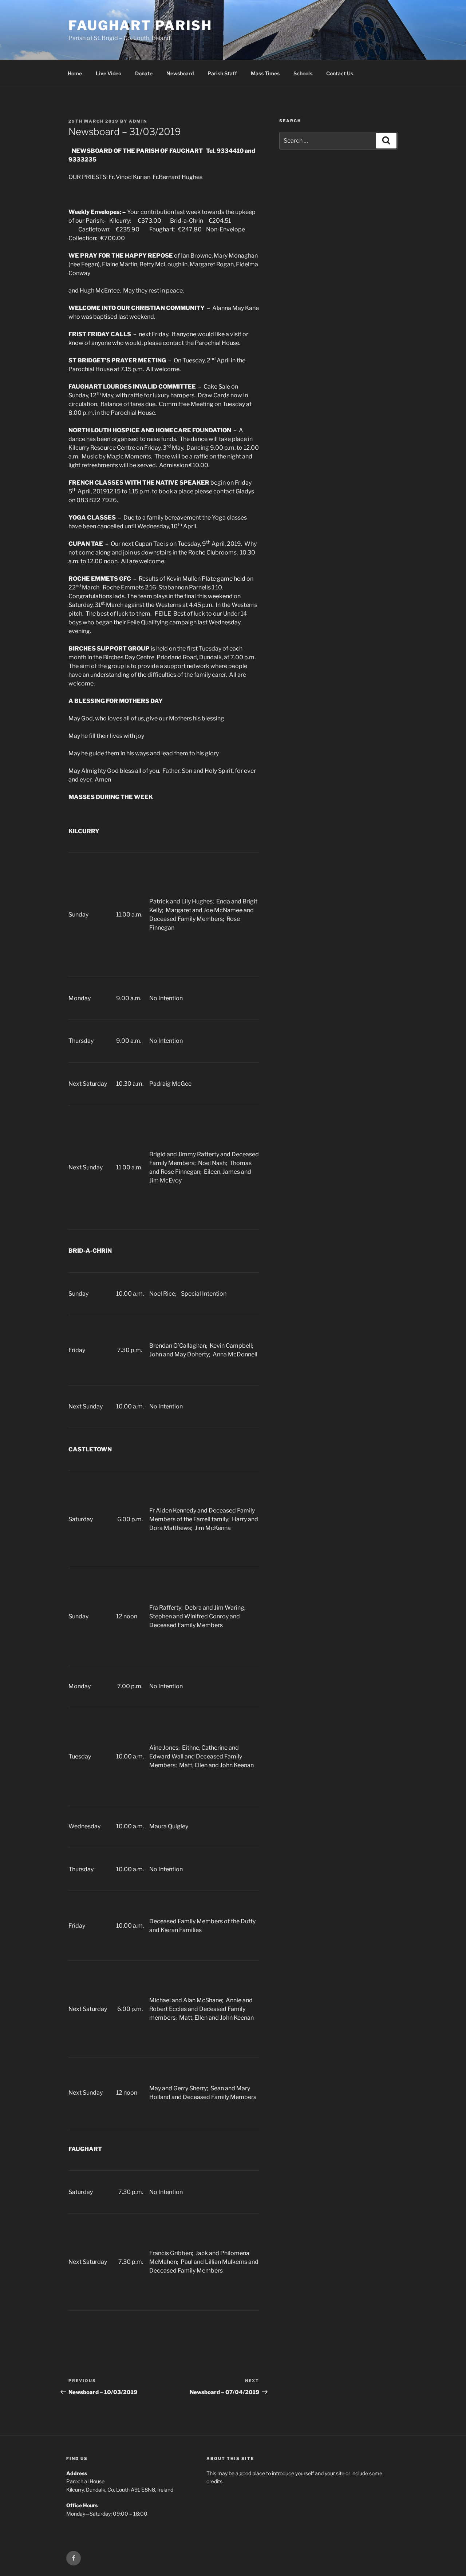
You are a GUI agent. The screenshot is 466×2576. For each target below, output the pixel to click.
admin (138, 121)
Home (75, 73)
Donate (144, 73)
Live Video (108, 73)
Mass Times (265, 73)
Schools (303, 73)
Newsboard (180, 73)
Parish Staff (222, 73)
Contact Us (340, 73)
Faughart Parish (140, 25)
